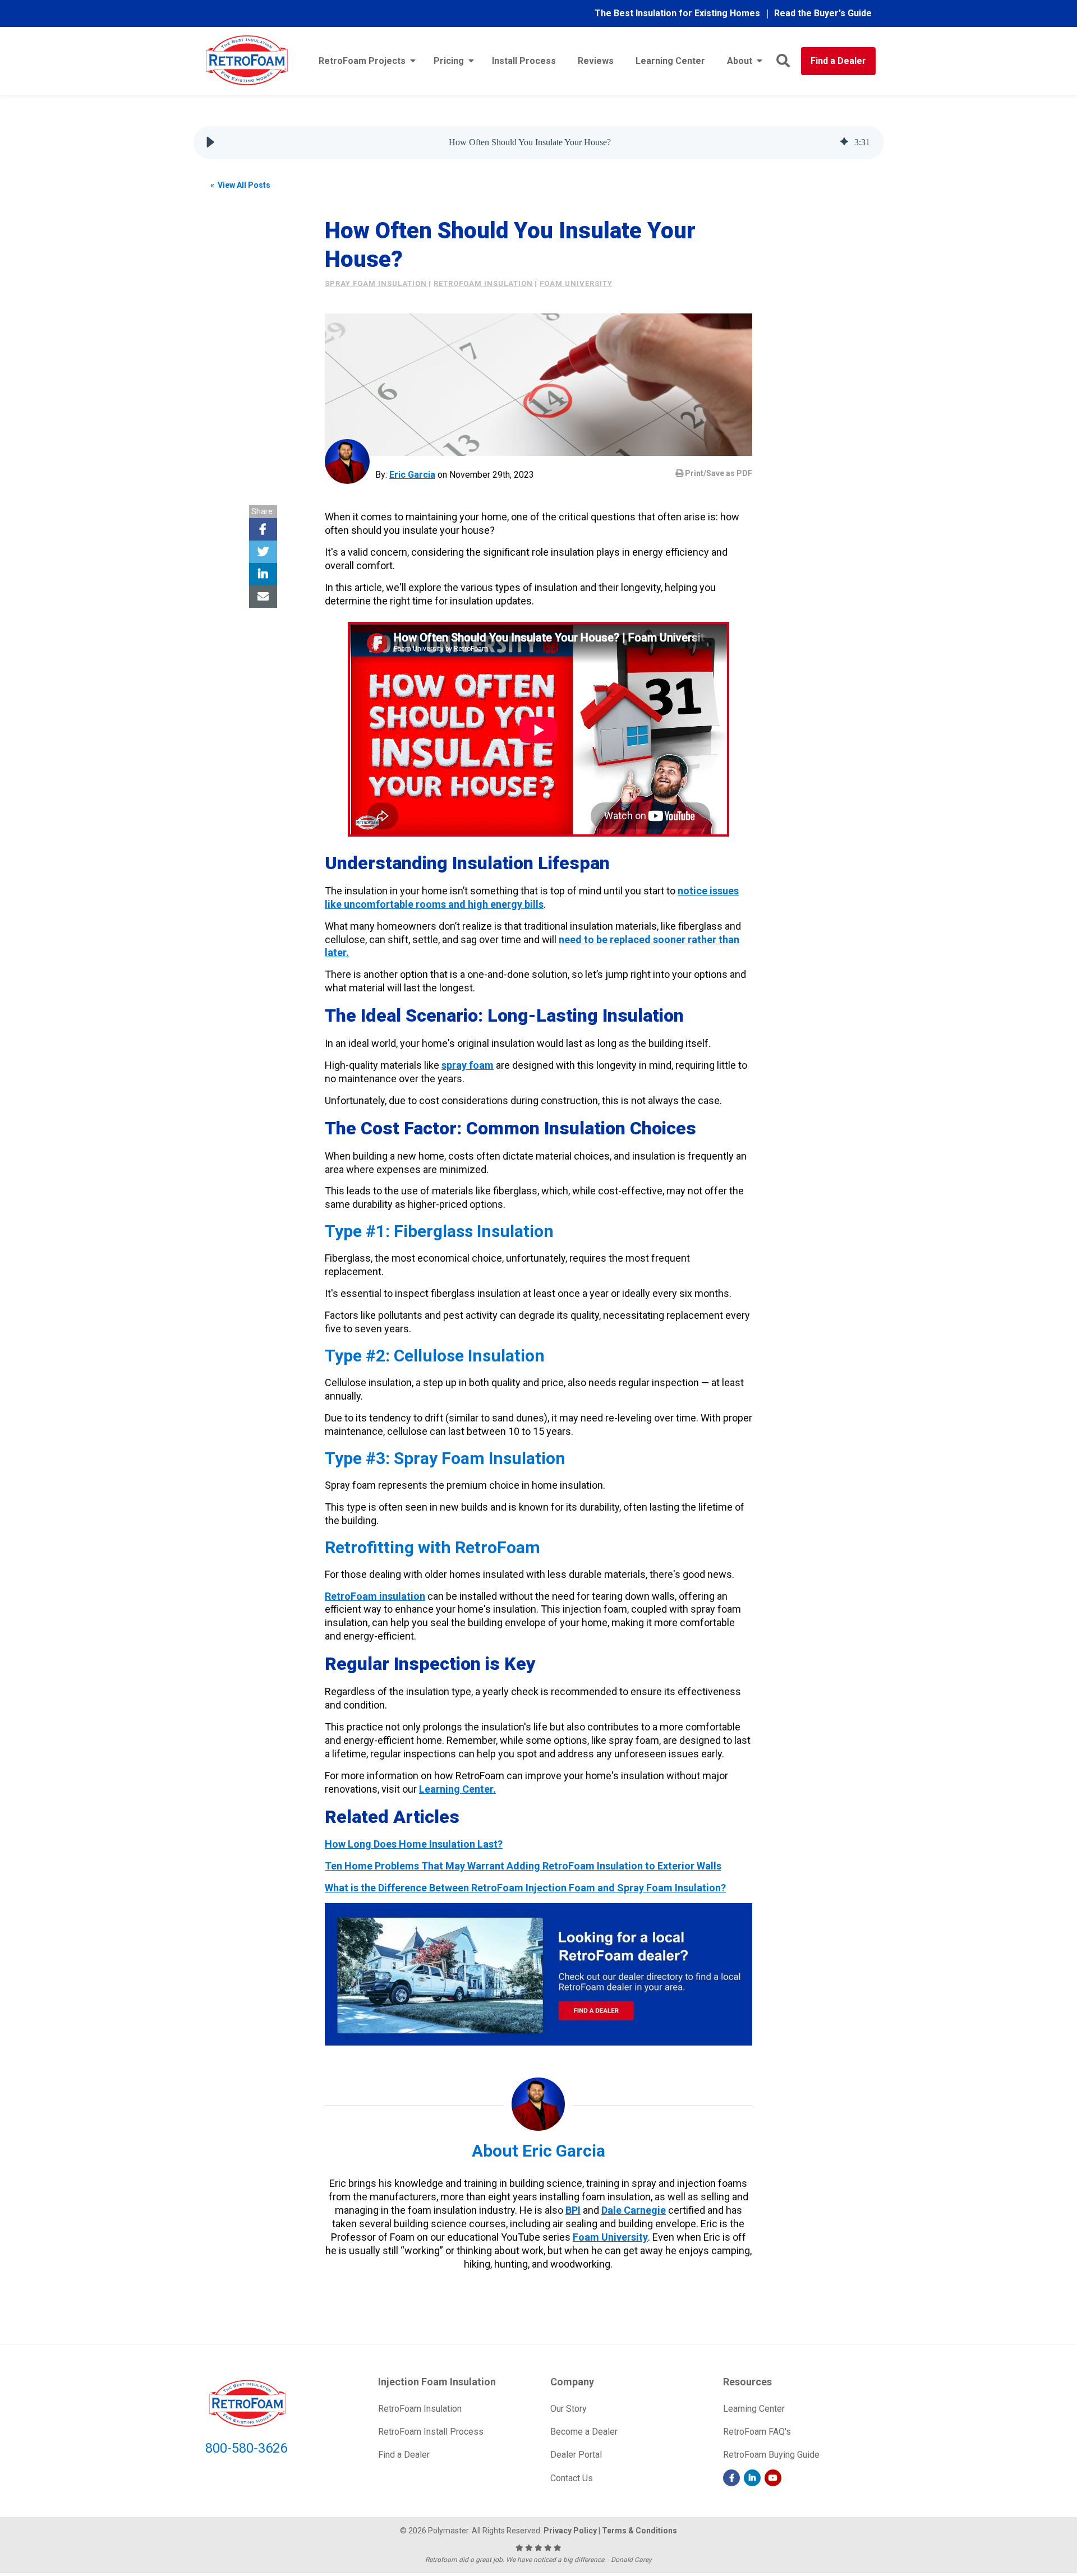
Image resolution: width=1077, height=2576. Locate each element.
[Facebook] (731, 2478)
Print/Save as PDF (718, 473)
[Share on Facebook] (263, 529)
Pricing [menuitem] (449, 61)
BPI (573, 2210)
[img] (844, 142)
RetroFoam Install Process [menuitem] (431, 2432)
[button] (210, 142)
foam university (576, 283)
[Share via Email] (263, 597)
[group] (539, 142)
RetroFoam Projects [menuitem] (362, 61)
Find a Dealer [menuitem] (404, 2455)
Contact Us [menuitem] (572, 2478)
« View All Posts (240, 185)
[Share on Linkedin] (263, 574)
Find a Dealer (838, 61)
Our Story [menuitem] (569, 2409)
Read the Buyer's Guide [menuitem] (823, 13)
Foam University (610, 2237)
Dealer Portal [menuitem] (576, 2455)
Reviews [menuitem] (596, 61)
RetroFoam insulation (483, 283)
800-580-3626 (246, 2448)
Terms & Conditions (639, 2531)
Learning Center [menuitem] (670, 61)
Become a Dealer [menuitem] (584, 2432)
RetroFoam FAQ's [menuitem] (757, 2432)
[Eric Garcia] (347, 461)
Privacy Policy (570, 2531)
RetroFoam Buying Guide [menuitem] (771, 2455)
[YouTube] (773, 2478)
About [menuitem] (740, 61)
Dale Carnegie (634, 2210)
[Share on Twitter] (263, 552)
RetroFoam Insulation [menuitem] (420, 2409)
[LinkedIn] (752, 2478)
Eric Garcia (412, 475)
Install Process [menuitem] (524, 61)
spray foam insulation (376, 283)
